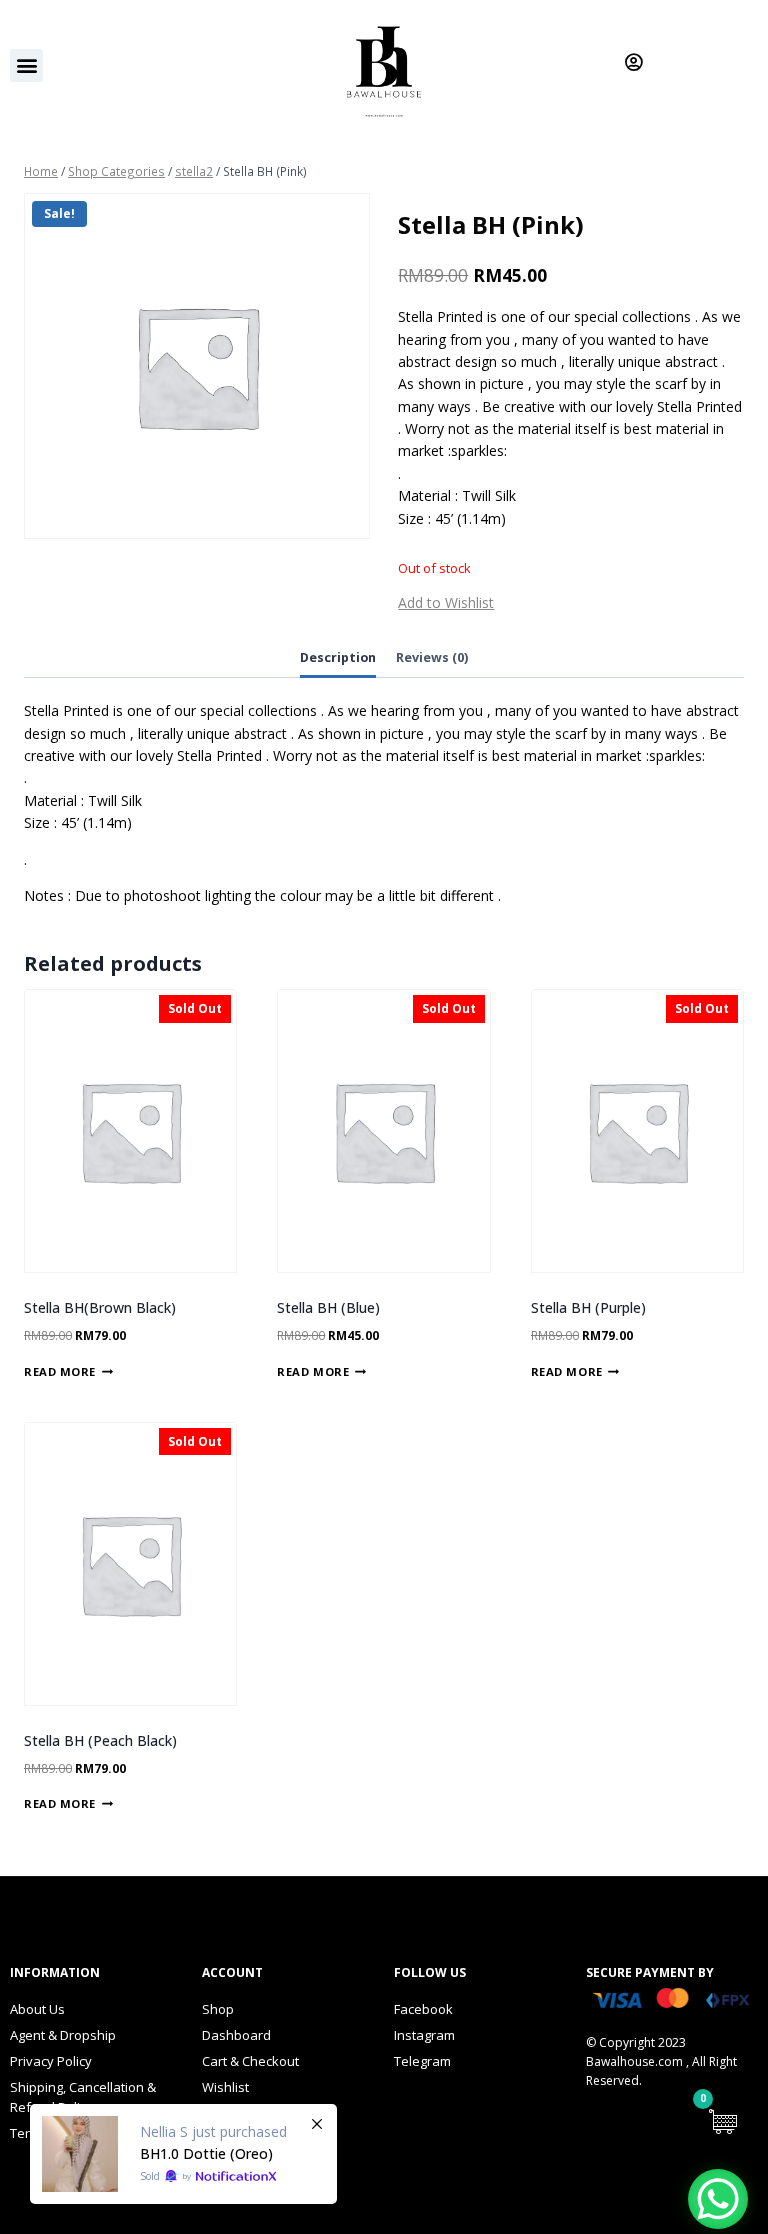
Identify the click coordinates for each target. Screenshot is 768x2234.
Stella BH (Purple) (588, 1307)
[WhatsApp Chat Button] (718, 2199)
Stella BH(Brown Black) (100, 1307)
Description (338, 657)
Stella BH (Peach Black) (100, 1740)
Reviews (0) (432, 657)
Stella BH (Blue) (328, 1307)
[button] (26, 65)
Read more (60, 1370)
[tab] (338, 660)
